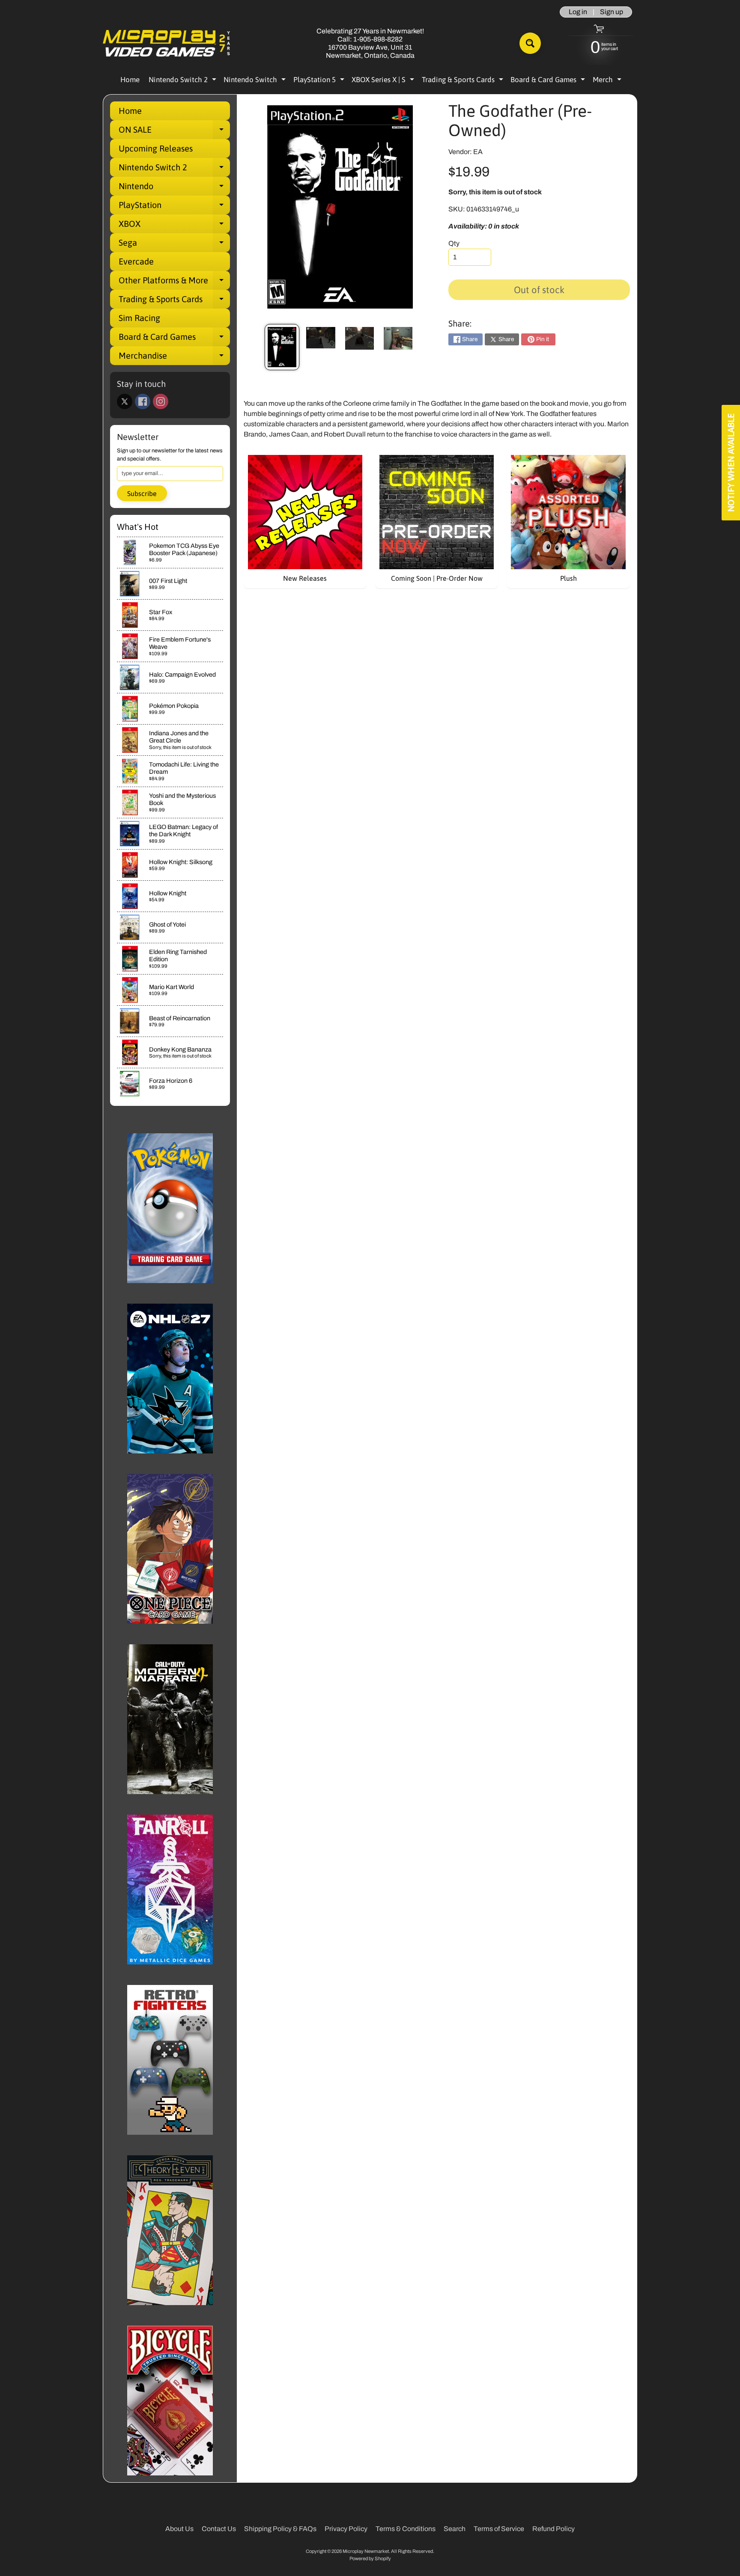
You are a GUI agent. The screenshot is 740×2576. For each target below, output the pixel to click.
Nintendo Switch (256, 81)
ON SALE (174, 132)
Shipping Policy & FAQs (280, 2529)
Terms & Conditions (406, 2529)
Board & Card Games (549, 81)
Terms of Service (499, 2529)
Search (455, 2529)
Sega (174, 245)
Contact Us (219, 2529)
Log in (578, 12)
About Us (179, 2529)
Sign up (612, 12)
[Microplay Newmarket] (167, 43)
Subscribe (142, 493)
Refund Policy (554, 2529)
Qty (454, 243)
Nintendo (174, 188)
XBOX (174, 226)
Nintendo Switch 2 (184, 81)
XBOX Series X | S (384, 81)
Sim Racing (139, 318)
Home (130, 80)
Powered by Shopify (370, 2558)
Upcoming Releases (156, 148)
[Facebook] (143, 401)
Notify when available (731, 463)
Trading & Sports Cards (464, 81)
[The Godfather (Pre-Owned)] (282, 347)
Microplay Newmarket (366, 2551)
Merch (608, 81)
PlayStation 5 (320, 81)
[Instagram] (161, 401)
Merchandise (174, 358)
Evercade (136, 261)
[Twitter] (125, 401)
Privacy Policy (346, 2529)
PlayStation (174, 207)
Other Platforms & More (174, 282)
